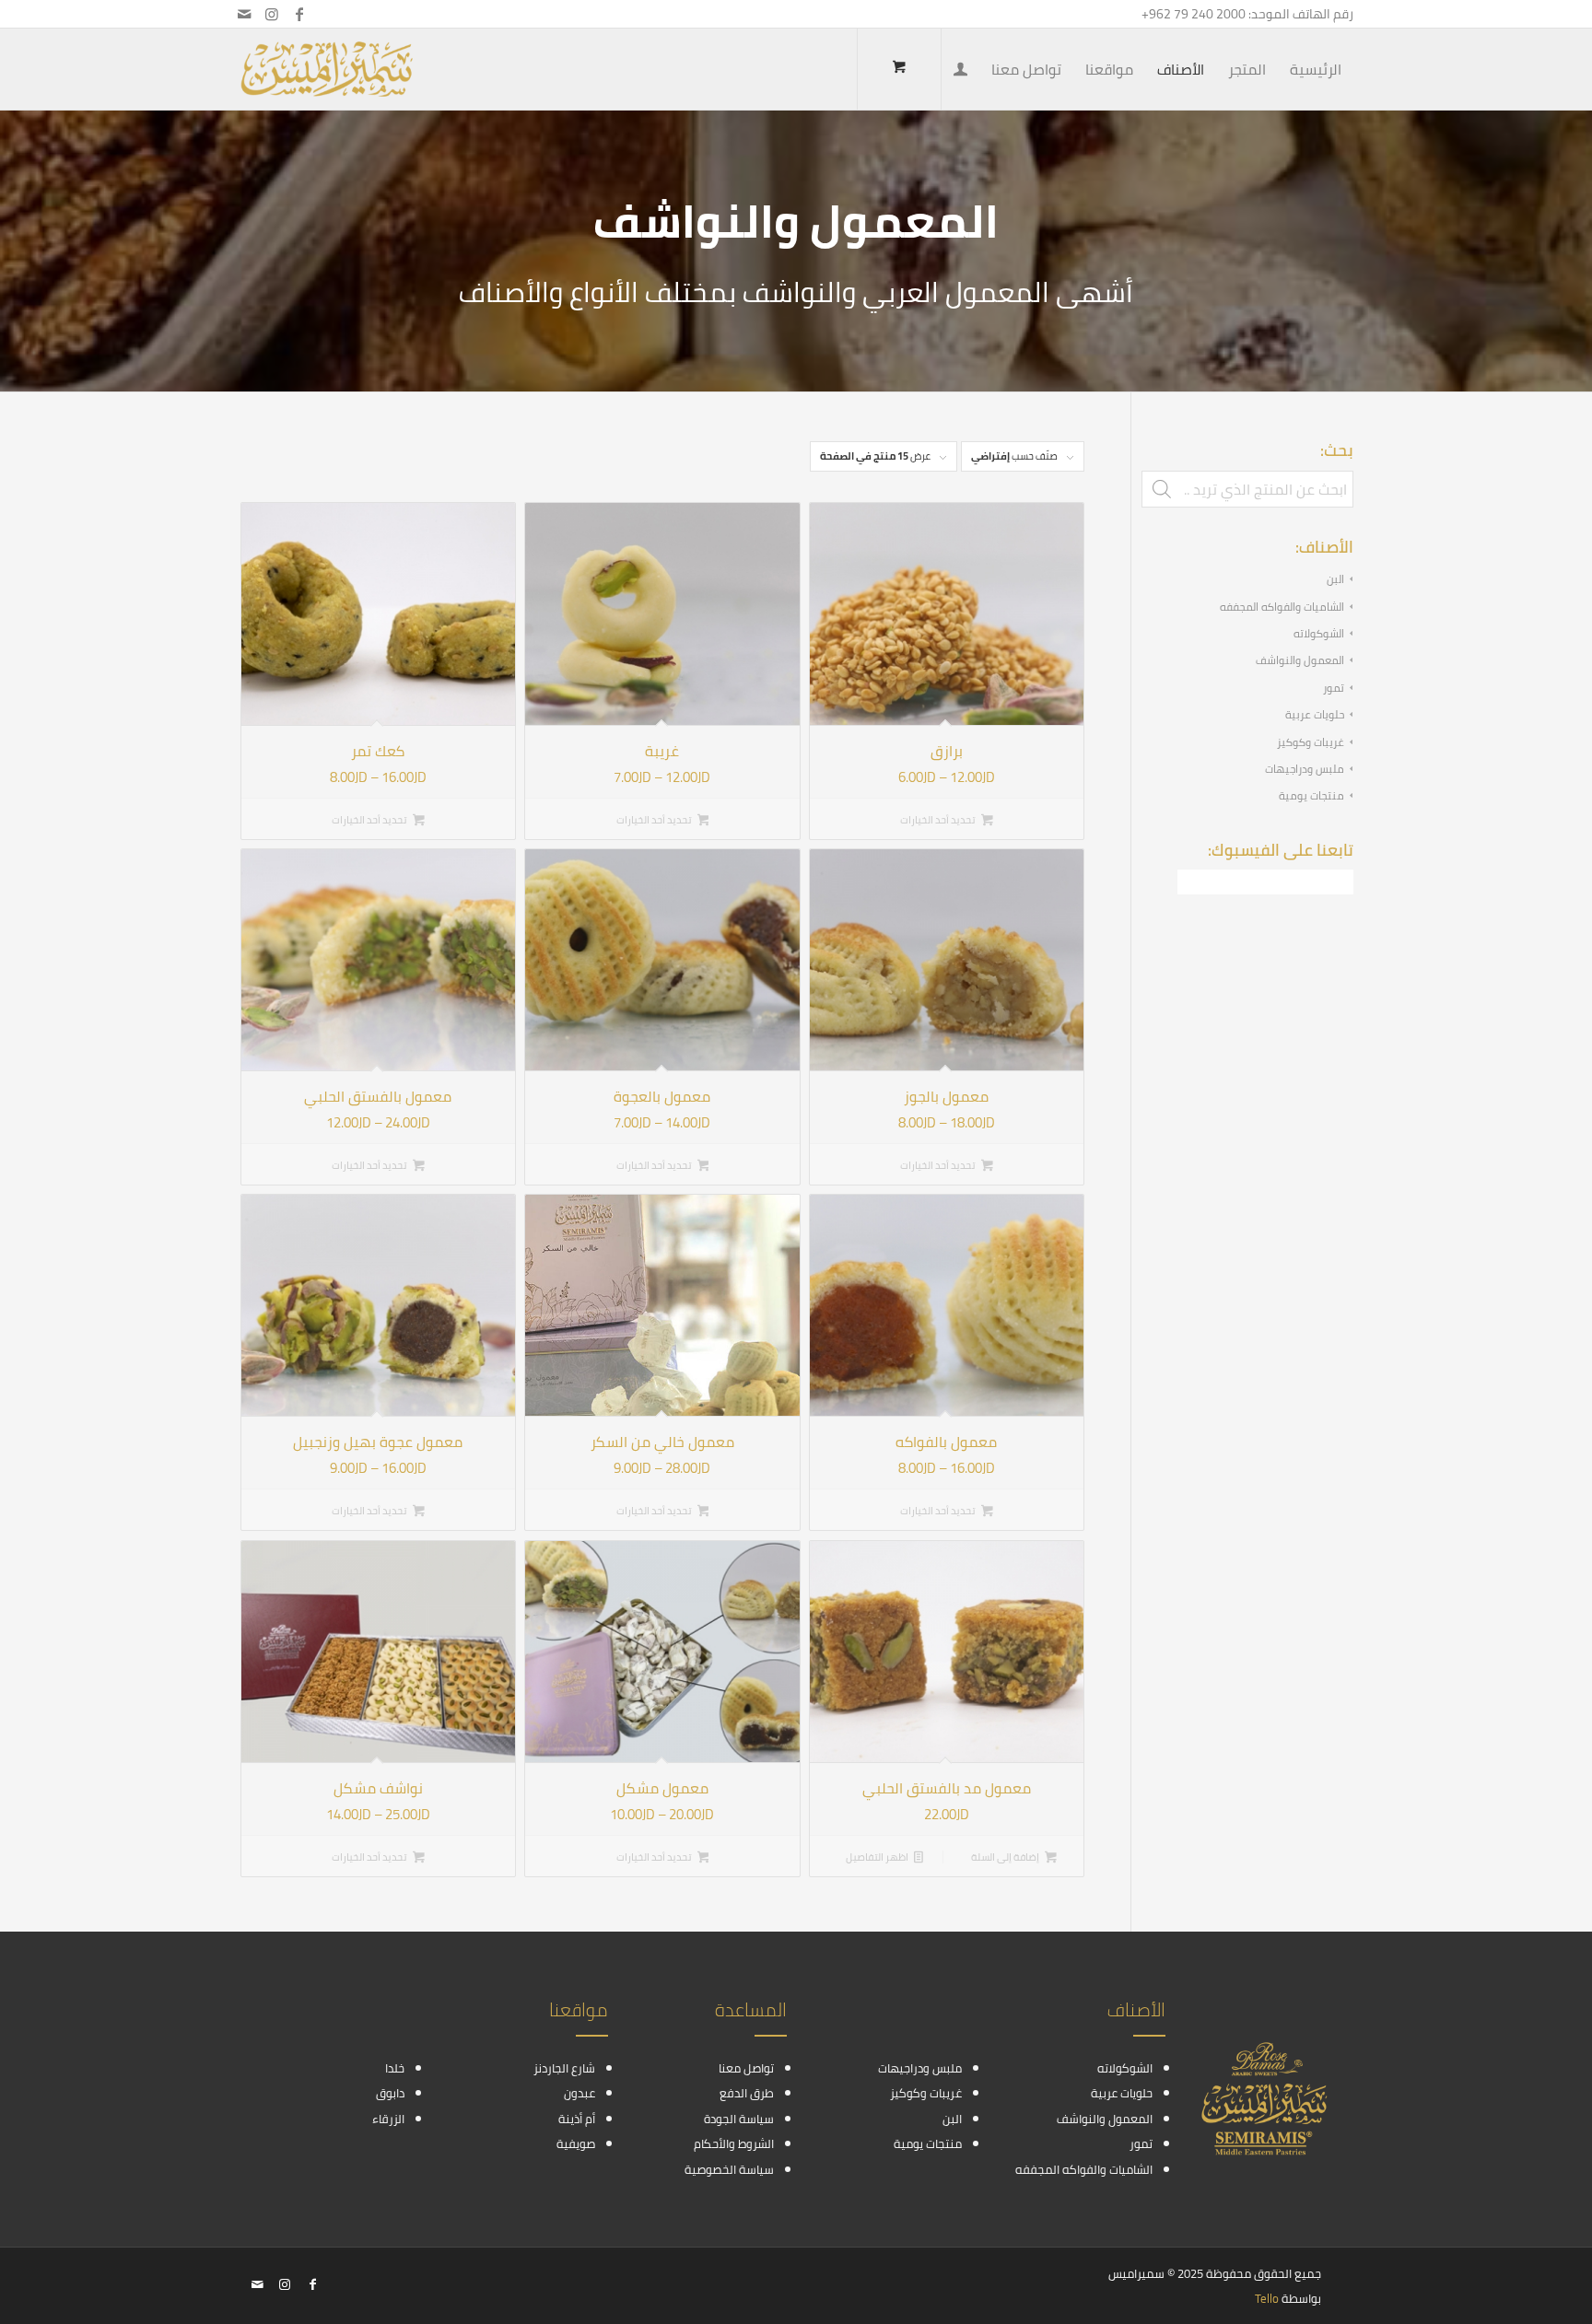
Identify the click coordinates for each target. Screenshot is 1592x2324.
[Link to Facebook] (299, 14)
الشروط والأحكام (734, 2143)
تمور (1334, 688)
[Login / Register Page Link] (960, 71)
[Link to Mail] (244, 14)
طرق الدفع (747, 2093)
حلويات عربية (1315, 714)
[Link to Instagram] (272, 14)
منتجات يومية (1311, 795)
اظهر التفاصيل (878, 1857)
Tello (1267, 2298)
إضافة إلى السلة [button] (1006, 1857)
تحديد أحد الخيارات (939, 820)
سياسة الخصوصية (729, 2169)
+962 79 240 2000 (1194, 14)
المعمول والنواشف (1300, 660)
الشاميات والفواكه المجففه (1282, 607)
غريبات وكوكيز (1311, 742)
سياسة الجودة (739, 2119)
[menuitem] (1316, 69)
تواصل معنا (746, 2068)
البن (1335, 579)
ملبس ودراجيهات (1305, 769)
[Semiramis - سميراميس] (327, 69)
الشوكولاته (1319, 633)
